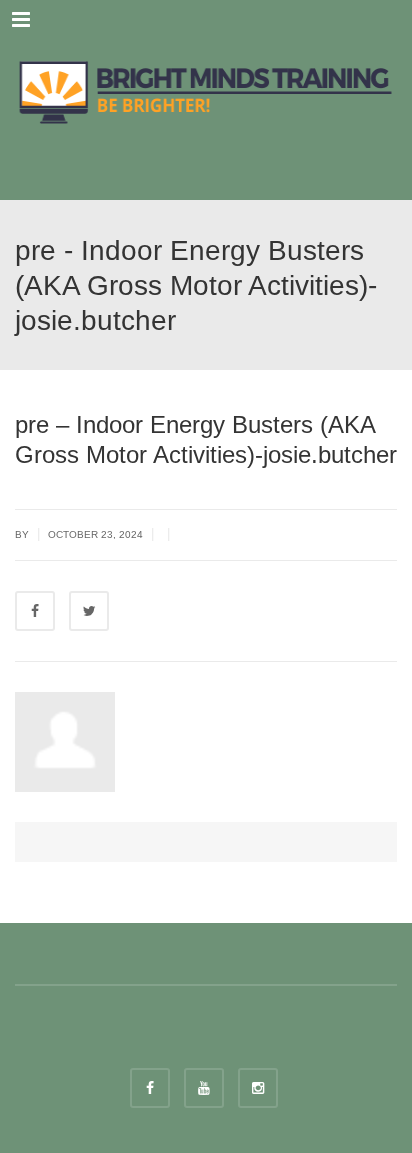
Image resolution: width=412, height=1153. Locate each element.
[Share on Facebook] (35, 611)
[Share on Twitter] (89, 611)
